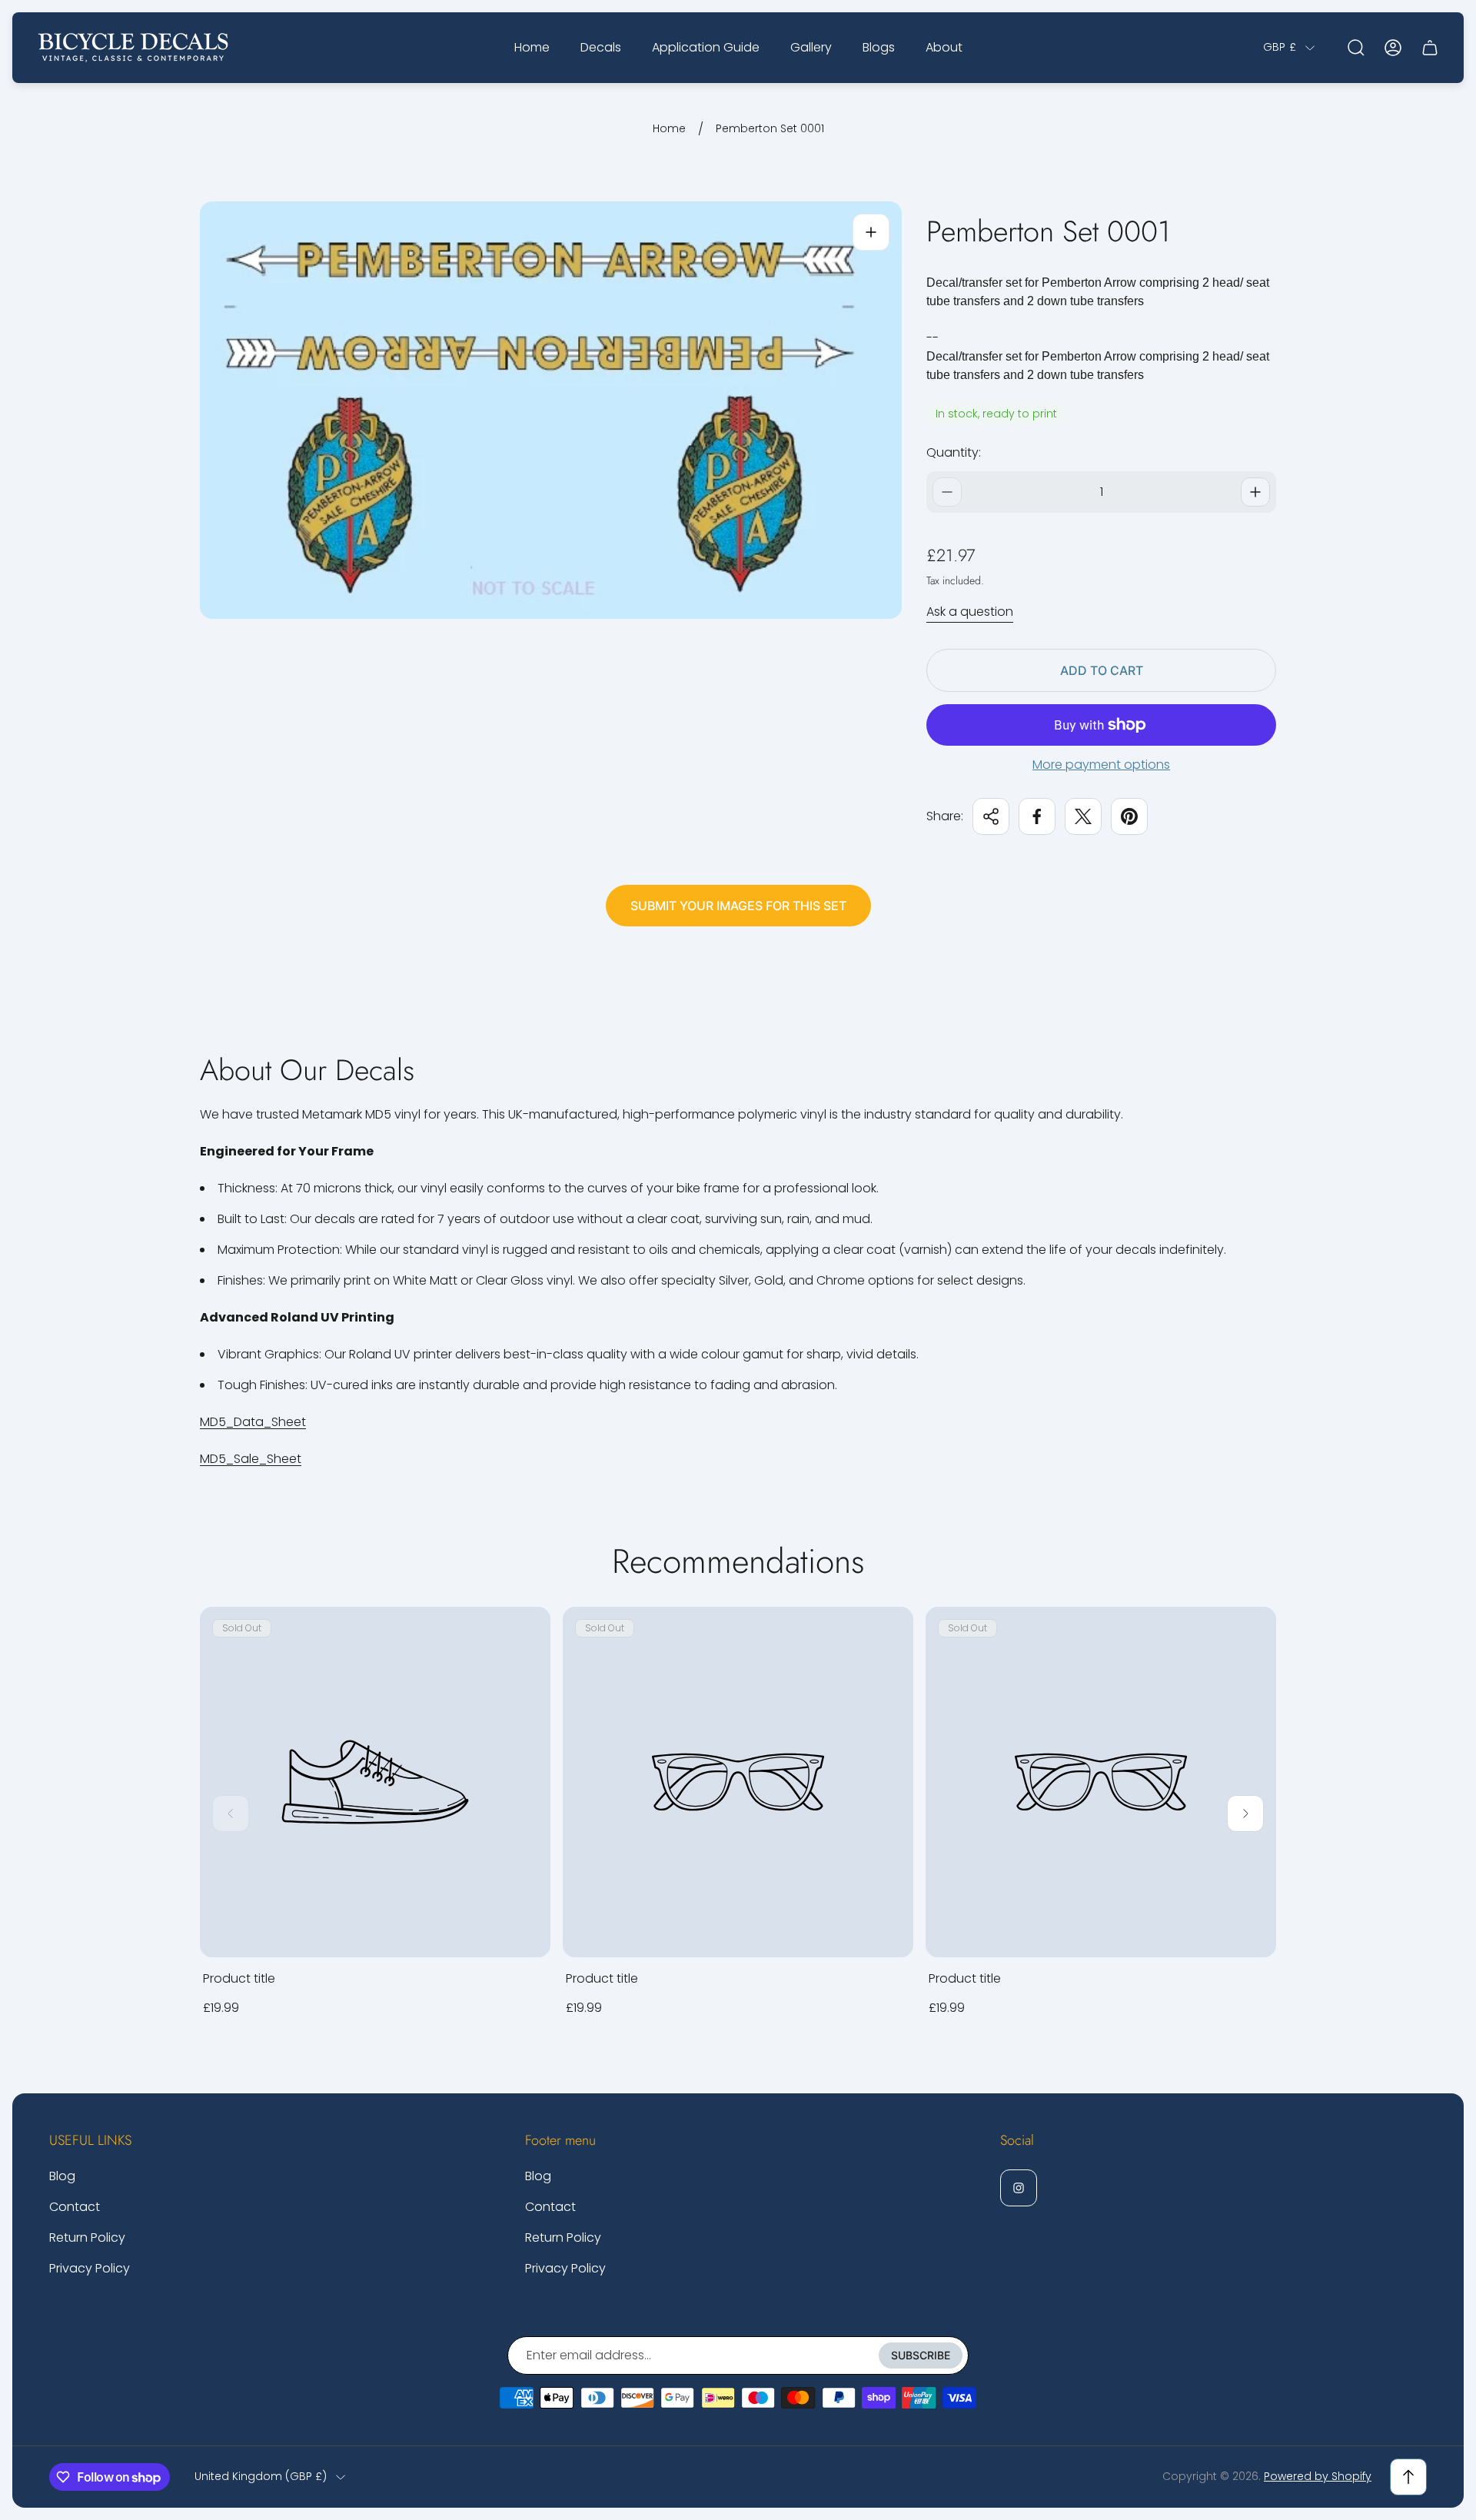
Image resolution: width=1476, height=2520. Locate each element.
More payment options (1101, 765)
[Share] (991, 816)
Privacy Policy (90, 2268)
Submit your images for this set (738, 906)
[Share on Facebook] (1037, 816)
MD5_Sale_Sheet (251, 1459)
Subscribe (921, 2355)
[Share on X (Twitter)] (1083, 816)
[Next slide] (1245, 1814)
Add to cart (1102, 670)
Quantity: (954, 452)
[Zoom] (871, 232)
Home (669, 129)
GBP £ (1280, 48)
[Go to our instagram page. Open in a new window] (1019, 2188)
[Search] (1356, 48)
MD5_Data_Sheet (253, 1422)
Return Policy (87, 2237)
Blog (62, 2176)
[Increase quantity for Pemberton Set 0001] (1255, 492)
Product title (239, 1978)
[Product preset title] (375, 1782)
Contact (75, 2207)
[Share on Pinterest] (1129, 816)
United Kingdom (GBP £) (261, 2477)
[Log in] (1393, 48)
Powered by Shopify (1318, 2476)
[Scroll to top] (1408, 2477)
